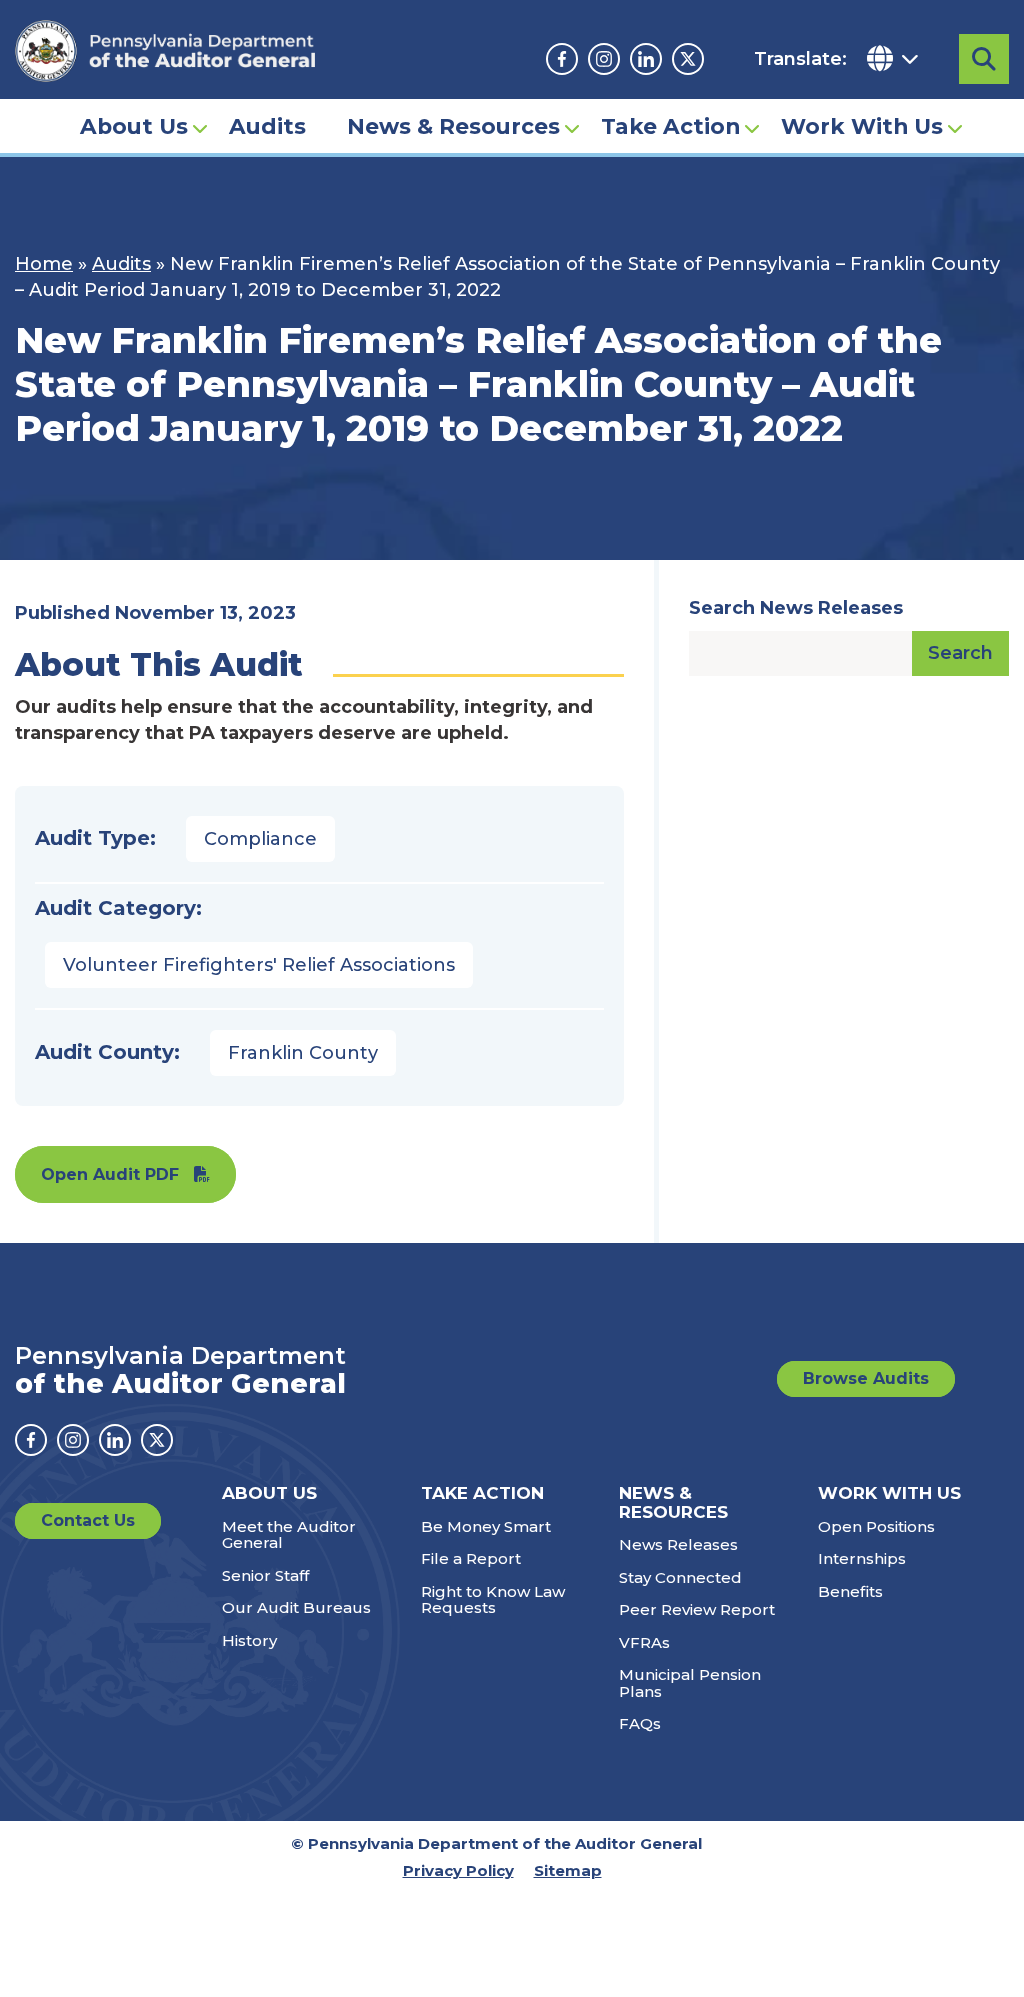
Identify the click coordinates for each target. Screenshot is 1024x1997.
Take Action (670, 126)
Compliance (260, 839)
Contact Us (88, 1520)
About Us (134, 126)
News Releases (678, 1544)
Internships (862, 1558)
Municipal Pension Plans (690, 1683)
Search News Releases (796, 608)
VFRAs (644, 1642)
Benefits (850, 1591)
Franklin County (303, 1053)
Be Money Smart (486, 1526)
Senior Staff (265, 1575)
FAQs (640, 1723)
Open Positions (876, 1526)
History (249, 1640)
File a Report (471, 1558)
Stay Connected (680, 1577)
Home (44, 264)
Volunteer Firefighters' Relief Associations (259, 965)
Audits (267, 126)
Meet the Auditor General (289, 1535)
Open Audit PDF (110, 1174)
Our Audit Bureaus (296, 1607)
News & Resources (453, 126)
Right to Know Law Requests (493, 1600)
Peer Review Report (697, 1609)
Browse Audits (866, 1378)
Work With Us (862, 126)
